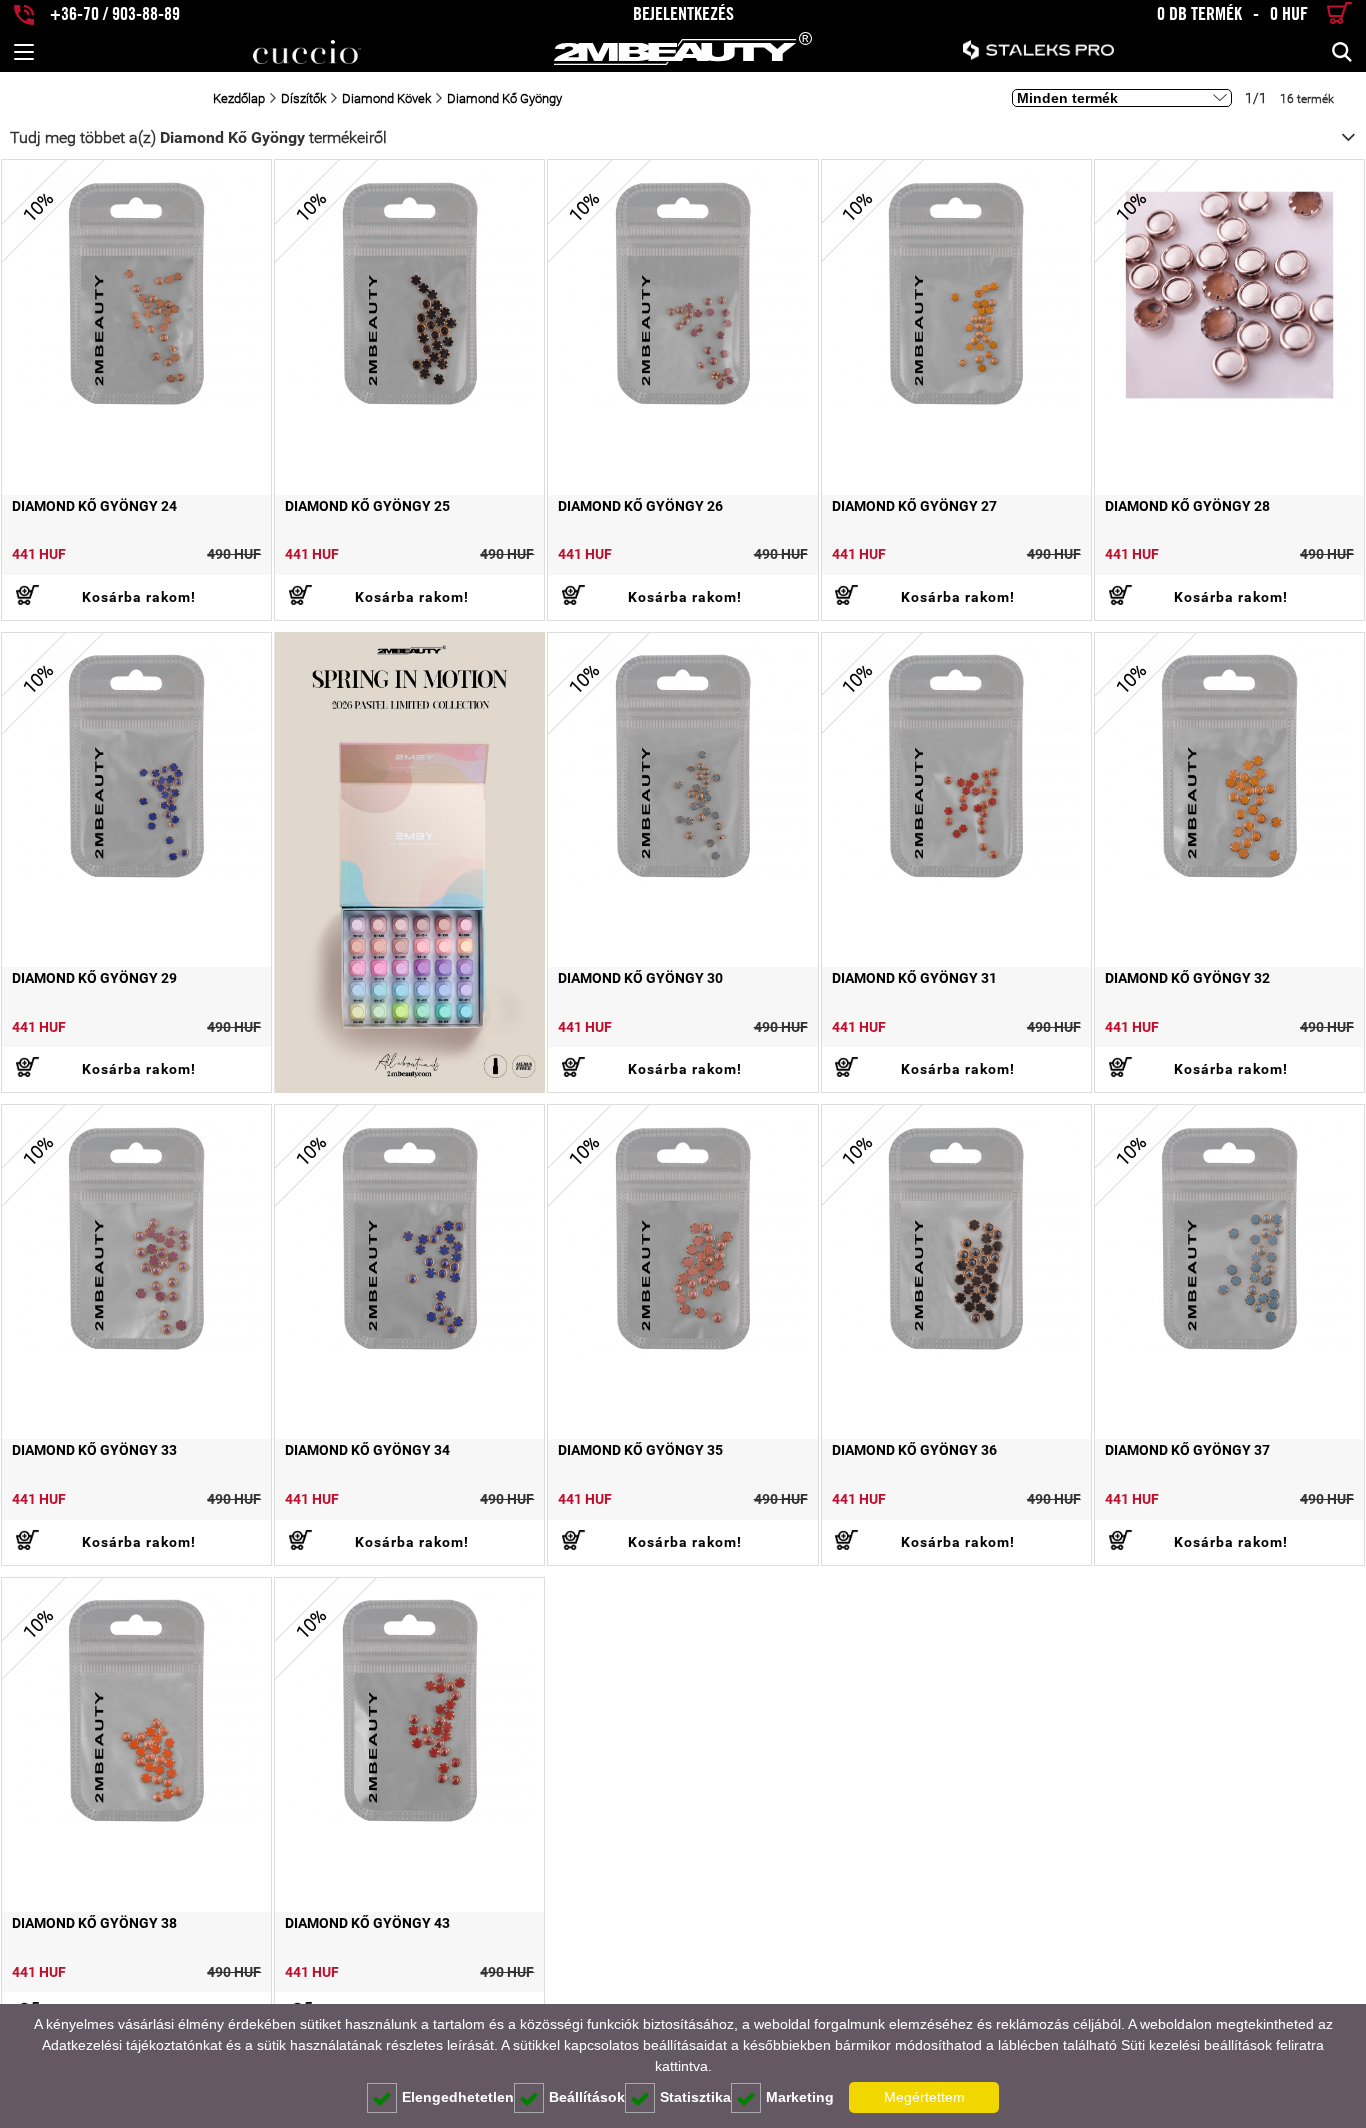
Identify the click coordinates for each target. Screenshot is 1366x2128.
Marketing (800, 2097)
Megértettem (924, 2097)
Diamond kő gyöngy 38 (94, 1923)
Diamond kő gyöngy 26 (640, 506)
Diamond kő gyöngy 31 (914, 978)
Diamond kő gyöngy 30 (640, 978)
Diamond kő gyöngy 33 (94, 1450)
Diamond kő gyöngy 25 (367, 506)
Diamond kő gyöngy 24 (94, 506)
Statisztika (695, 2097)
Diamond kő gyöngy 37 (1187, 1450)
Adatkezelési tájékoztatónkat (132, 2045)
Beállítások (587, 2097)
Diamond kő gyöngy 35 (640, 1450)
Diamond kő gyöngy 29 (94, 978)
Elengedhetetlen (458, 2097)
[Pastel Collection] (409, 862)
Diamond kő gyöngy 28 (1187, 506)
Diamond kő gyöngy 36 (914, 1450)
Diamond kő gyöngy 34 (367, 1450)
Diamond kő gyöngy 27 (914, 506)
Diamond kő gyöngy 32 (1187, 978)
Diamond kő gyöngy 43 (367, 1923)
